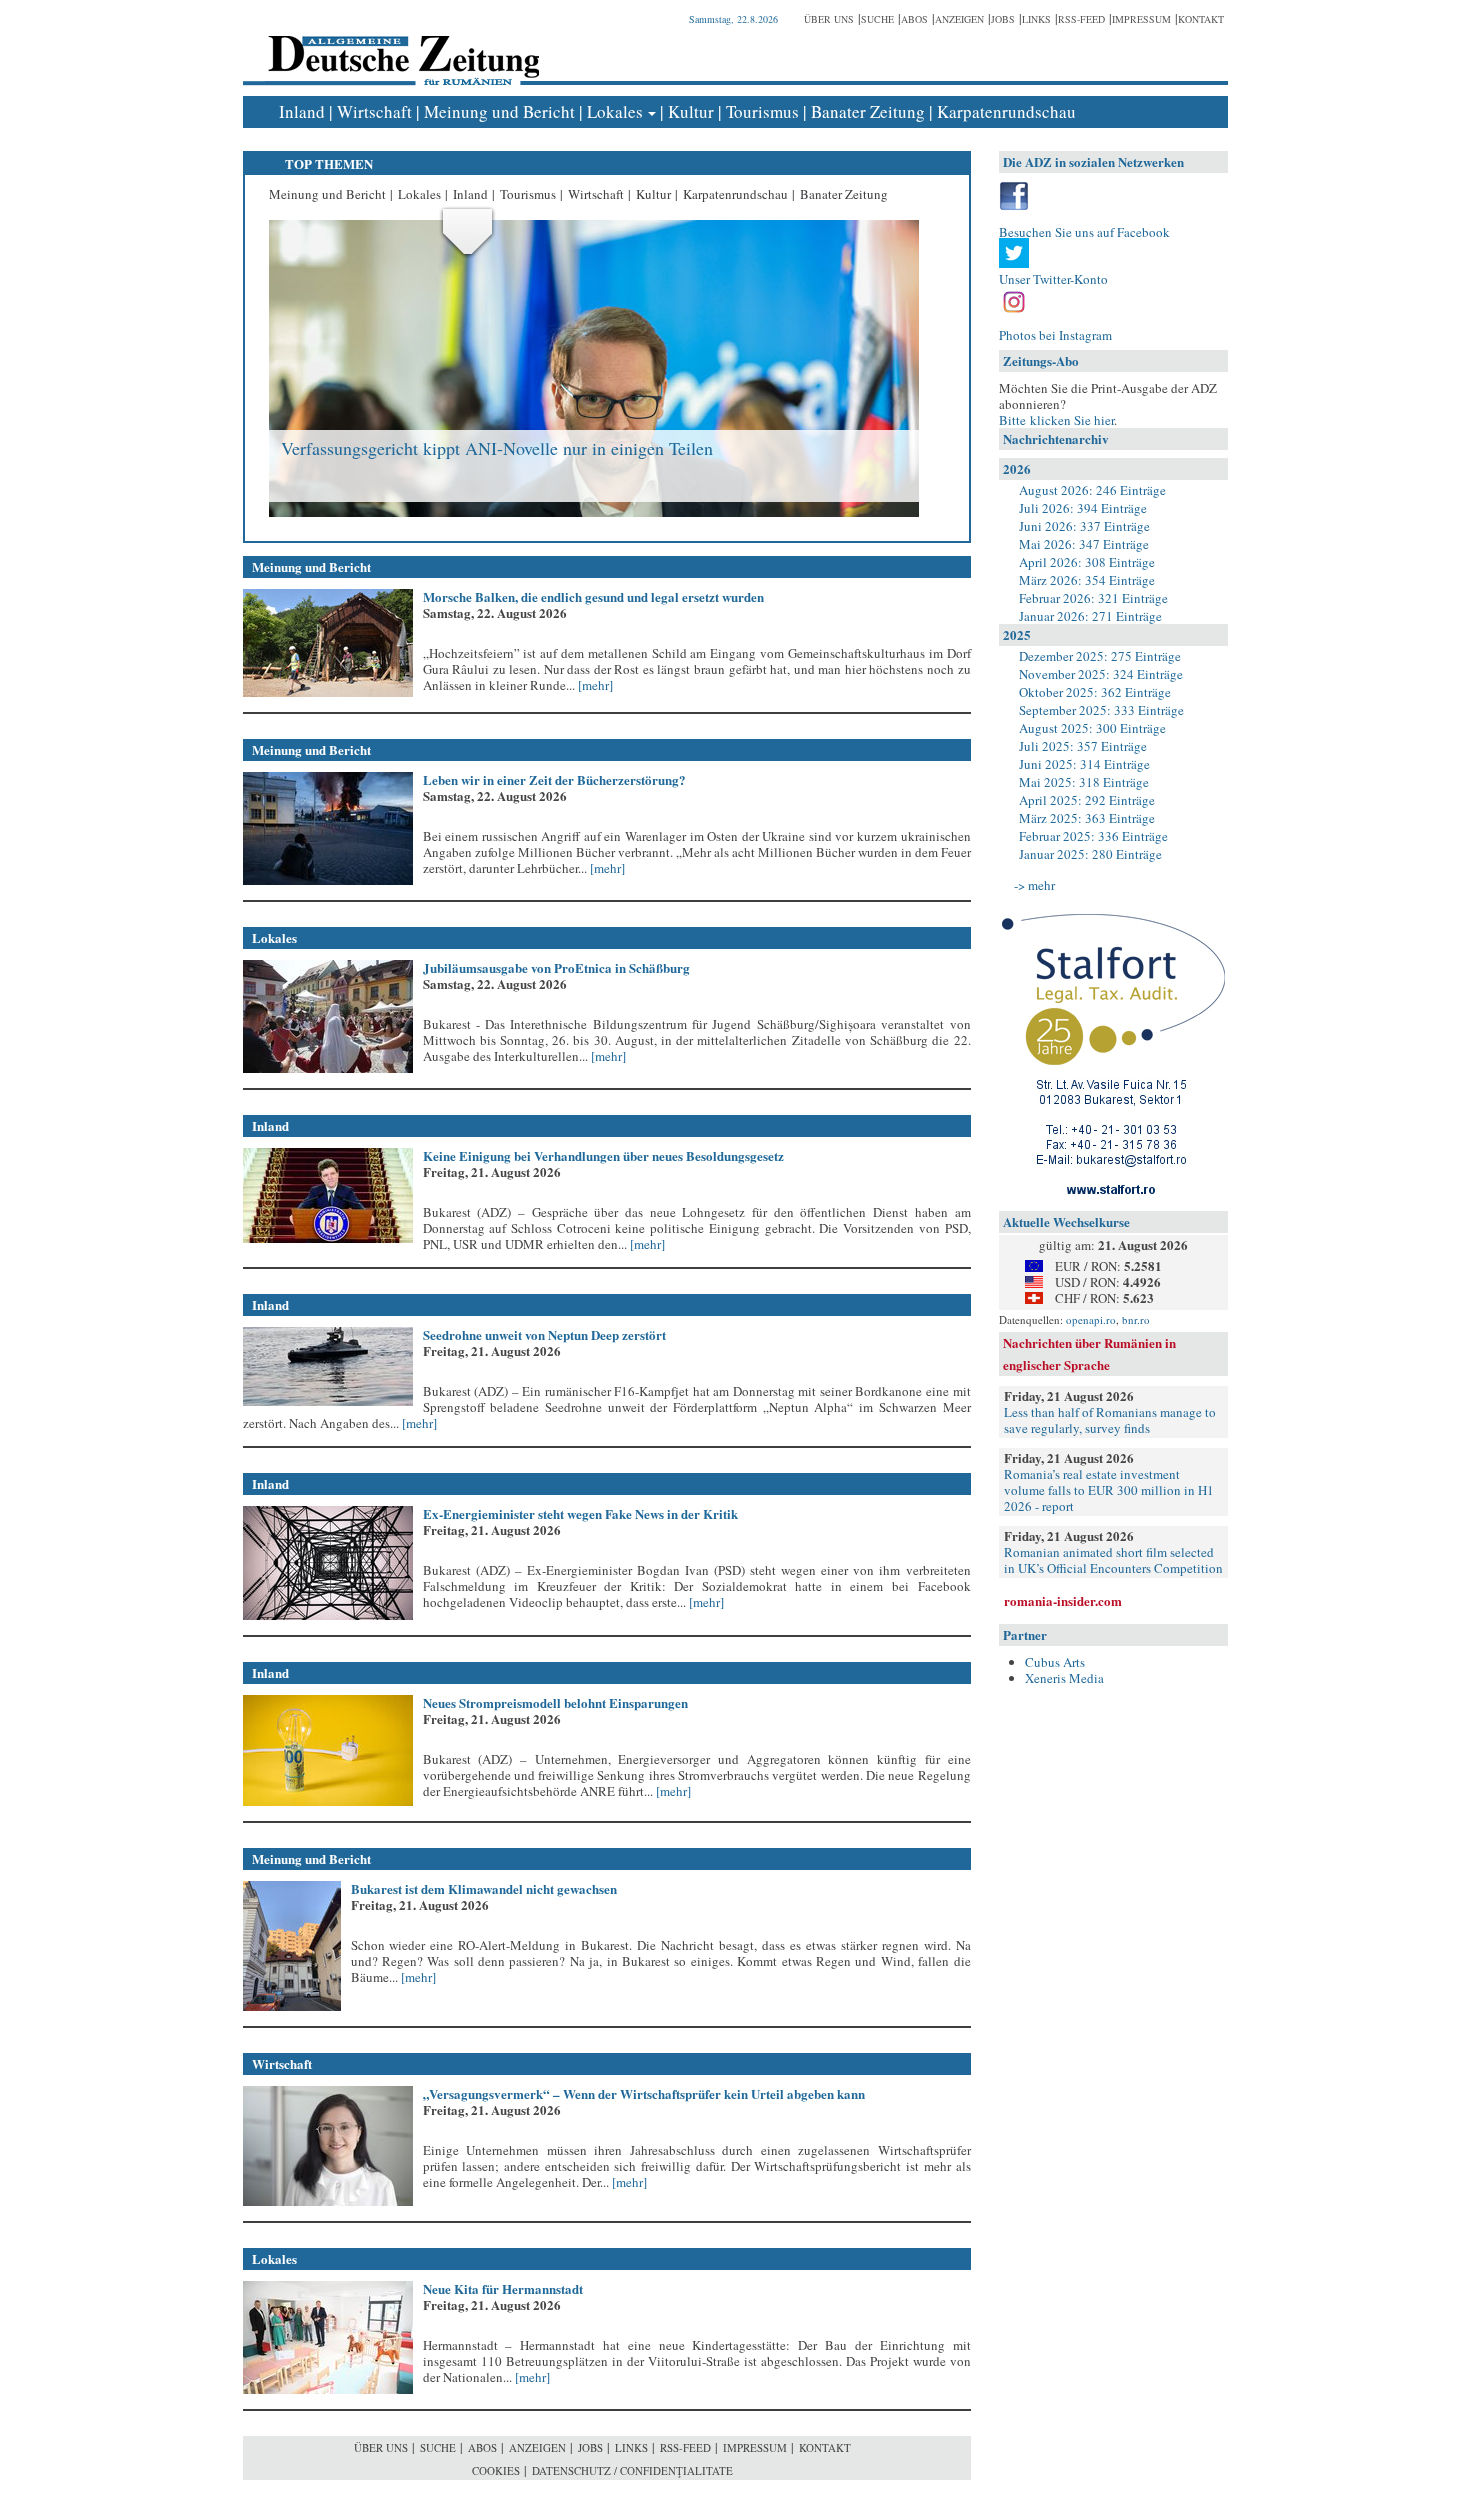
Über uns (829, 19)
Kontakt (1201, 19)
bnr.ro (1136, 1319)
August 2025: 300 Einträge (1092, 728)
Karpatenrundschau (1006, 111)
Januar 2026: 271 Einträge (1090, 616)
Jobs (1003, 19)
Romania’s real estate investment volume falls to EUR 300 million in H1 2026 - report (1109, 1490)
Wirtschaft (374, 111)
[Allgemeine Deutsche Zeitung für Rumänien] (400, 45)
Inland (302, 111)
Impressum (1141, 19)
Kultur (691, 111)
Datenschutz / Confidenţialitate (632, 2470)
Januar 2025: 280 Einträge (1090, 854)
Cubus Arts (1055, 1662)
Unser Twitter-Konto (1053, 279)
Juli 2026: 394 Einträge (1083, 508)
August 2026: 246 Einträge (1092, 490)
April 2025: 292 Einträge (1087, 800)
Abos (914, 19)
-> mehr (1034, 885)
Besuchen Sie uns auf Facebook (1084, 232)
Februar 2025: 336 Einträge (1093, 836)
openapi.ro (1091, 1319)
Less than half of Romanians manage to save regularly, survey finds (1110, 1420)
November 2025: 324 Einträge (1101, 674)
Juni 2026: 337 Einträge (1084, 526)
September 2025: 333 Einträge (1101, 710)
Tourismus (762, 111)
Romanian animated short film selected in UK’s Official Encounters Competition (1113, 1560)
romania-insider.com (1063, 1600)
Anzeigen (959, 19)
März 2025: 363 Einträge (1087, 818)
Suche (877, 19)
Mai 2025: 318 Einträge (1084, 782)
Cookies (496, 2470)
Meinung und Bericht (499, 111)
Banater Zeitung (868, 111)
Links (1036, 19)
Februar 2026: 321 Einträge (1093, 598)
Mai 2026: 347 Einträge (1084, 544)
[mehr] (594, 685)
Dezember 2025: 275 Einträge (1100, 656)
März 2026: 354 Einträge (1087, 580)
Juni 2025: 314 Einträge (1084, 764)
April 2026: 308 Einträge (1087, 562)
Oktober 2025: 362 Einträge (1095, 692)
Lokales (615, 111)
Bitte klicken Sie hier (1056, 420)
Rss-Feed (1081, 19)
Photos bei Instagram (1055, 335)
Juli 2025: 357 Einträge (1083, 746)
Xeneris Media (1064, 1678)
